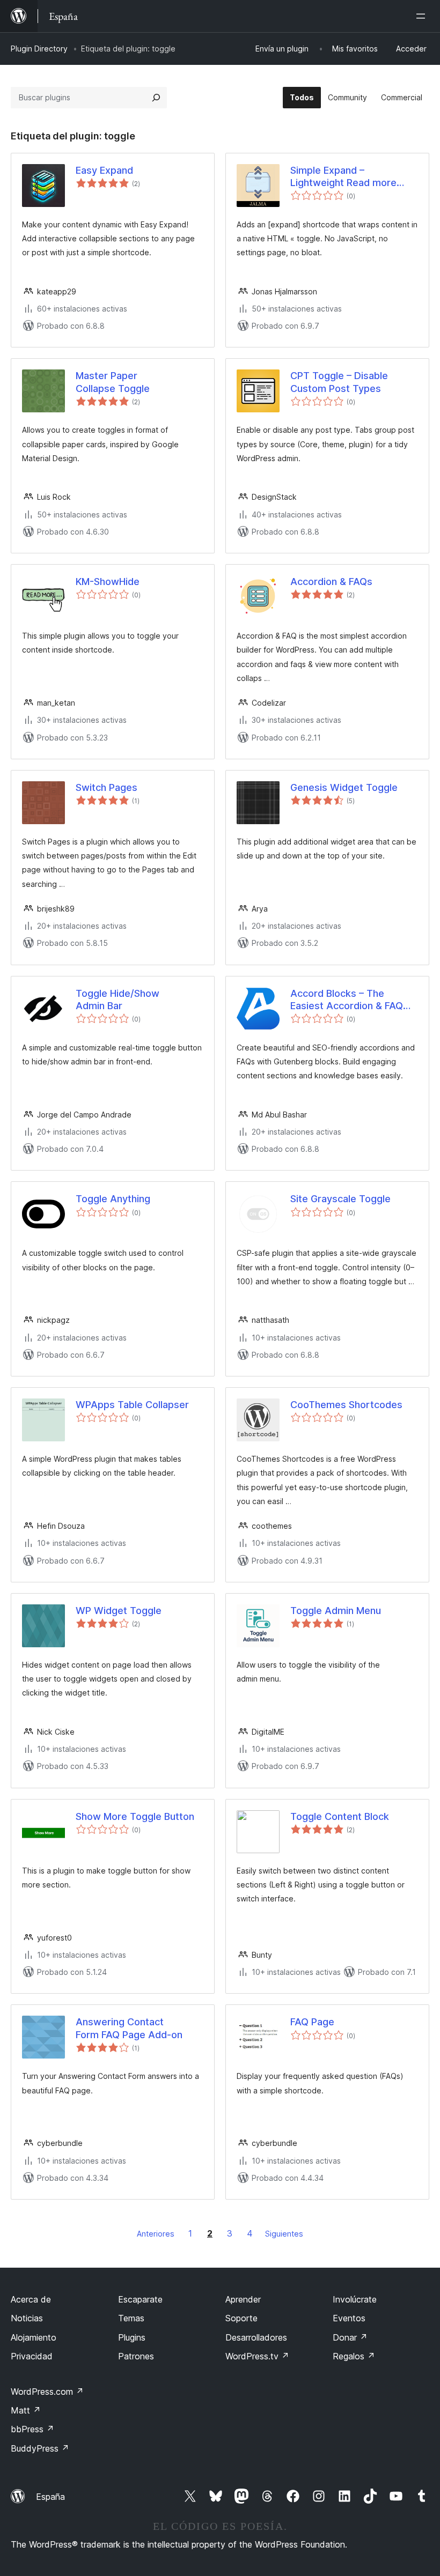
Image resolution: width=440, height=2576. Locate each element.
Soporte (241, 2318)
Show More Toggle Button (135, 1816)
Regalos (354, 2356)
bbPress (32, 2429)
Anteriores (156, 2234)
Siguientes (284, 2234)
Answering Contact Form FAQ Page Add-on (129, 2028)
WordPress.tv (257, 2356)
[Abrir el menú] (423, 16)
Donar (350, 2337)
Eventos (349, 2318)
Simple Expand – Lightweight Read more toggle (343, 177)
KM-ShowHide (108, 582)
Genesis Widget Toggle (344, 787)
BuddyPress (40, 2448)
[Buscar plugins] (156, 98)
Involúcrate (355, 2299)
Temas (131, 2318)
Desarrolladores (256, 2337)
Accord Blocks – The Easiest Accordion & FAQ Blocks (347, 1000)
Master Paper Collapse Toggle (113, 382)
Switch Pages (107, 787)
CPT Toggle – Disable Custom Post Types (339, 382)
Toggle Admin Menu (336, 1611)
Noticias (27, 2318)
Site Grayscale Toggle (340, 1199)
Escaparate (140, 2299)
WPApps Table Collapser (132, 1405)
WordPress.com (47, 2392)
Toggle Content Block (340, 1816)
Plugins (132, 2337)
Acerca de (31, 2299)
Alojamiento (34, 2337)
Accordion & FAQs (331, 582)
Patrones (136, 2356)
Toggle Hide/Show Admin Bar (118, 1000)
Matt (26, 2410)
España (50, 2497)
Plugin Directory (39, 49)
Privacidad (32, 2356)
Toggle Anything (113, 1199)
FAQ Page (312, 2022)
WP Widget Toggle (119, 1611)
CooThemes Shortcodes (346, 1405)
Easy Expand (104, 170)
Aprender (243, 2299)
